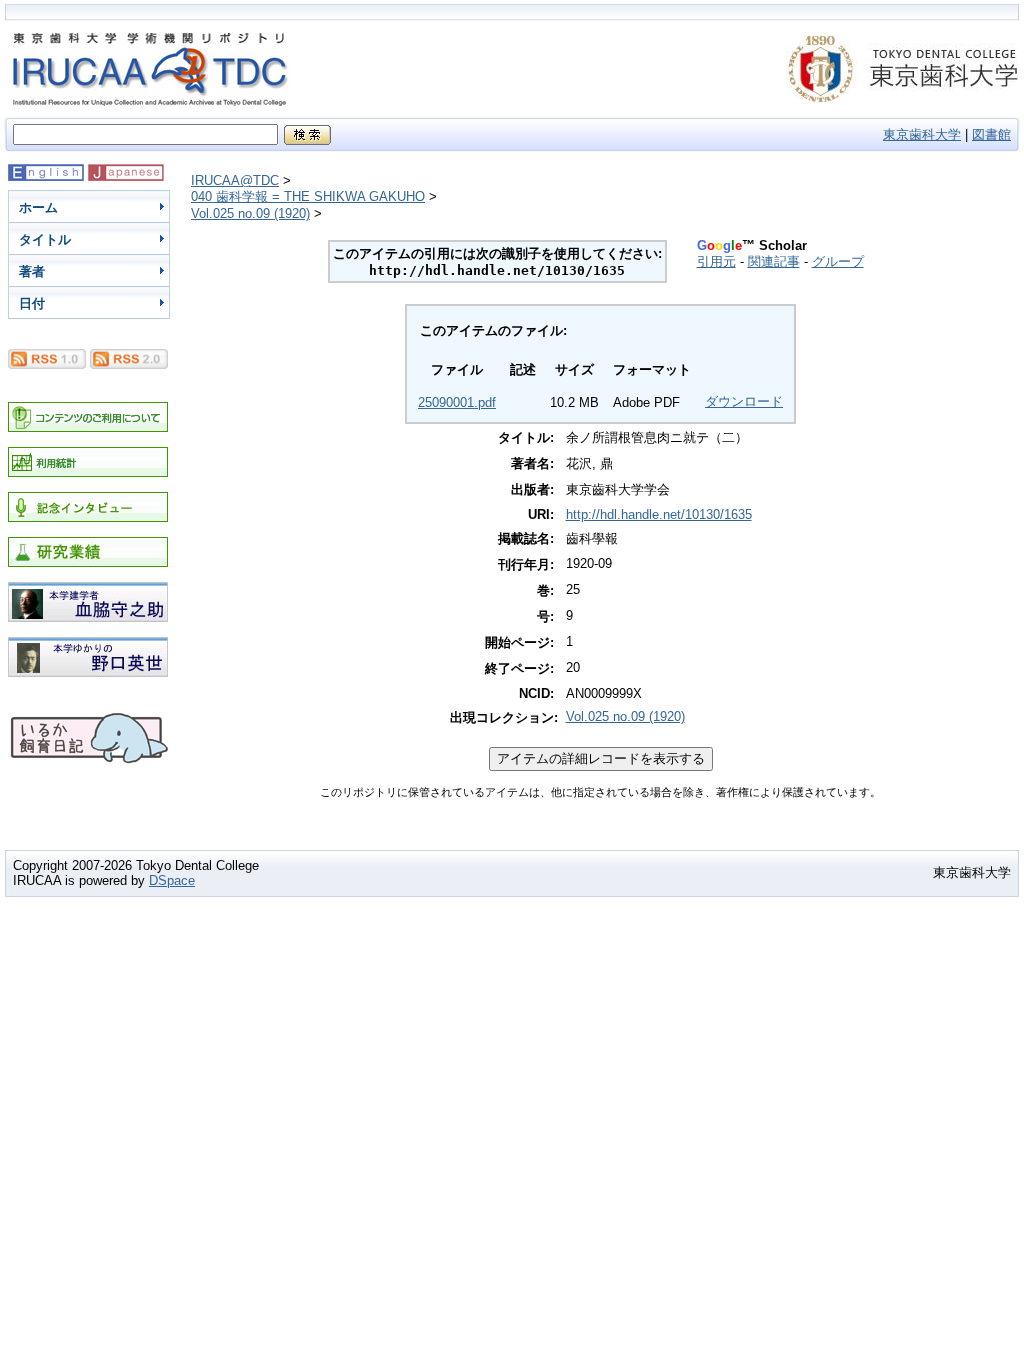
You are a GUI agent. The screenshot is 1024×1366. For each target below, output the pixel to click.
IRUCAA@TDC (235, 180)
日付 (32, 303)
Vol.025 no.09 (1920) (250, 213)
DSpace (172, 880)
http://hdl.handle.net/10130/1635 (659, 514)
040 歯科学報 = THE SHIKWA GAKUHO (308, 196)
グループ (838, 261)
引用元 (716, 261)
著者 (32, 271)
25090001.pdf (457, 402)
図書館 (991, 134)
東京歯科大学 (922, 134)
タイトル (45, 239)
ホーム (38, 207)
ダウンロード (744, 401)
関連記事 (774, 261)
